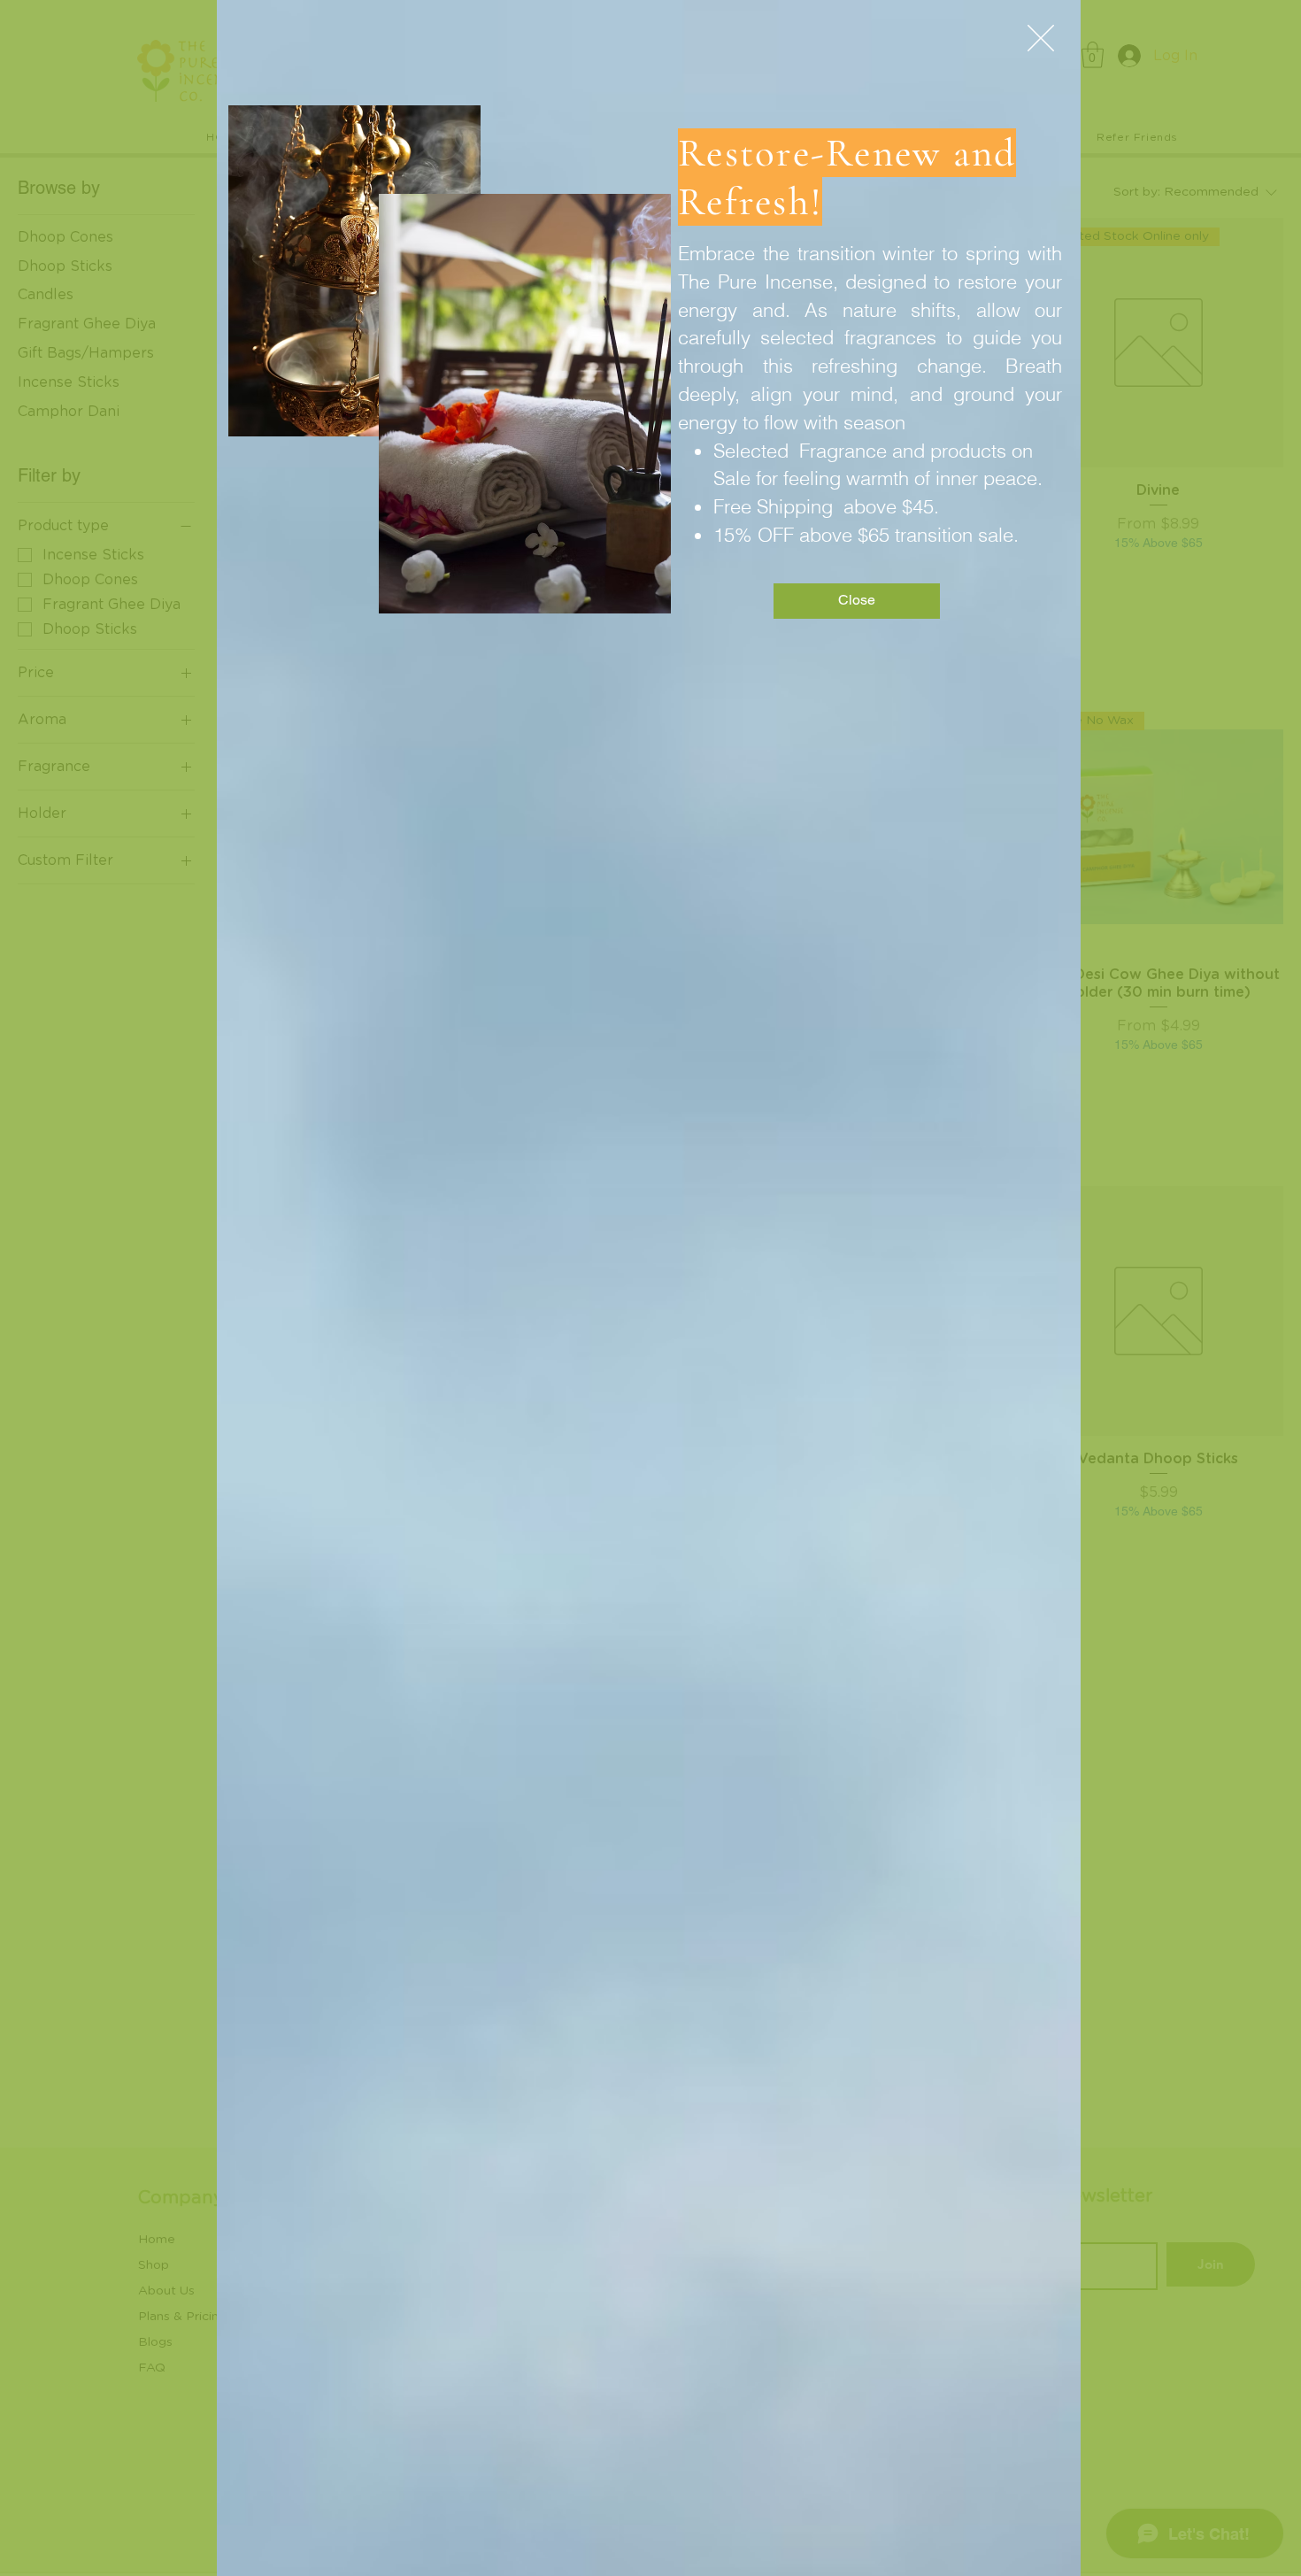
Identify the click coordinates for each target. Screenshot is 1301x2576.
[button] (1041, 38)
